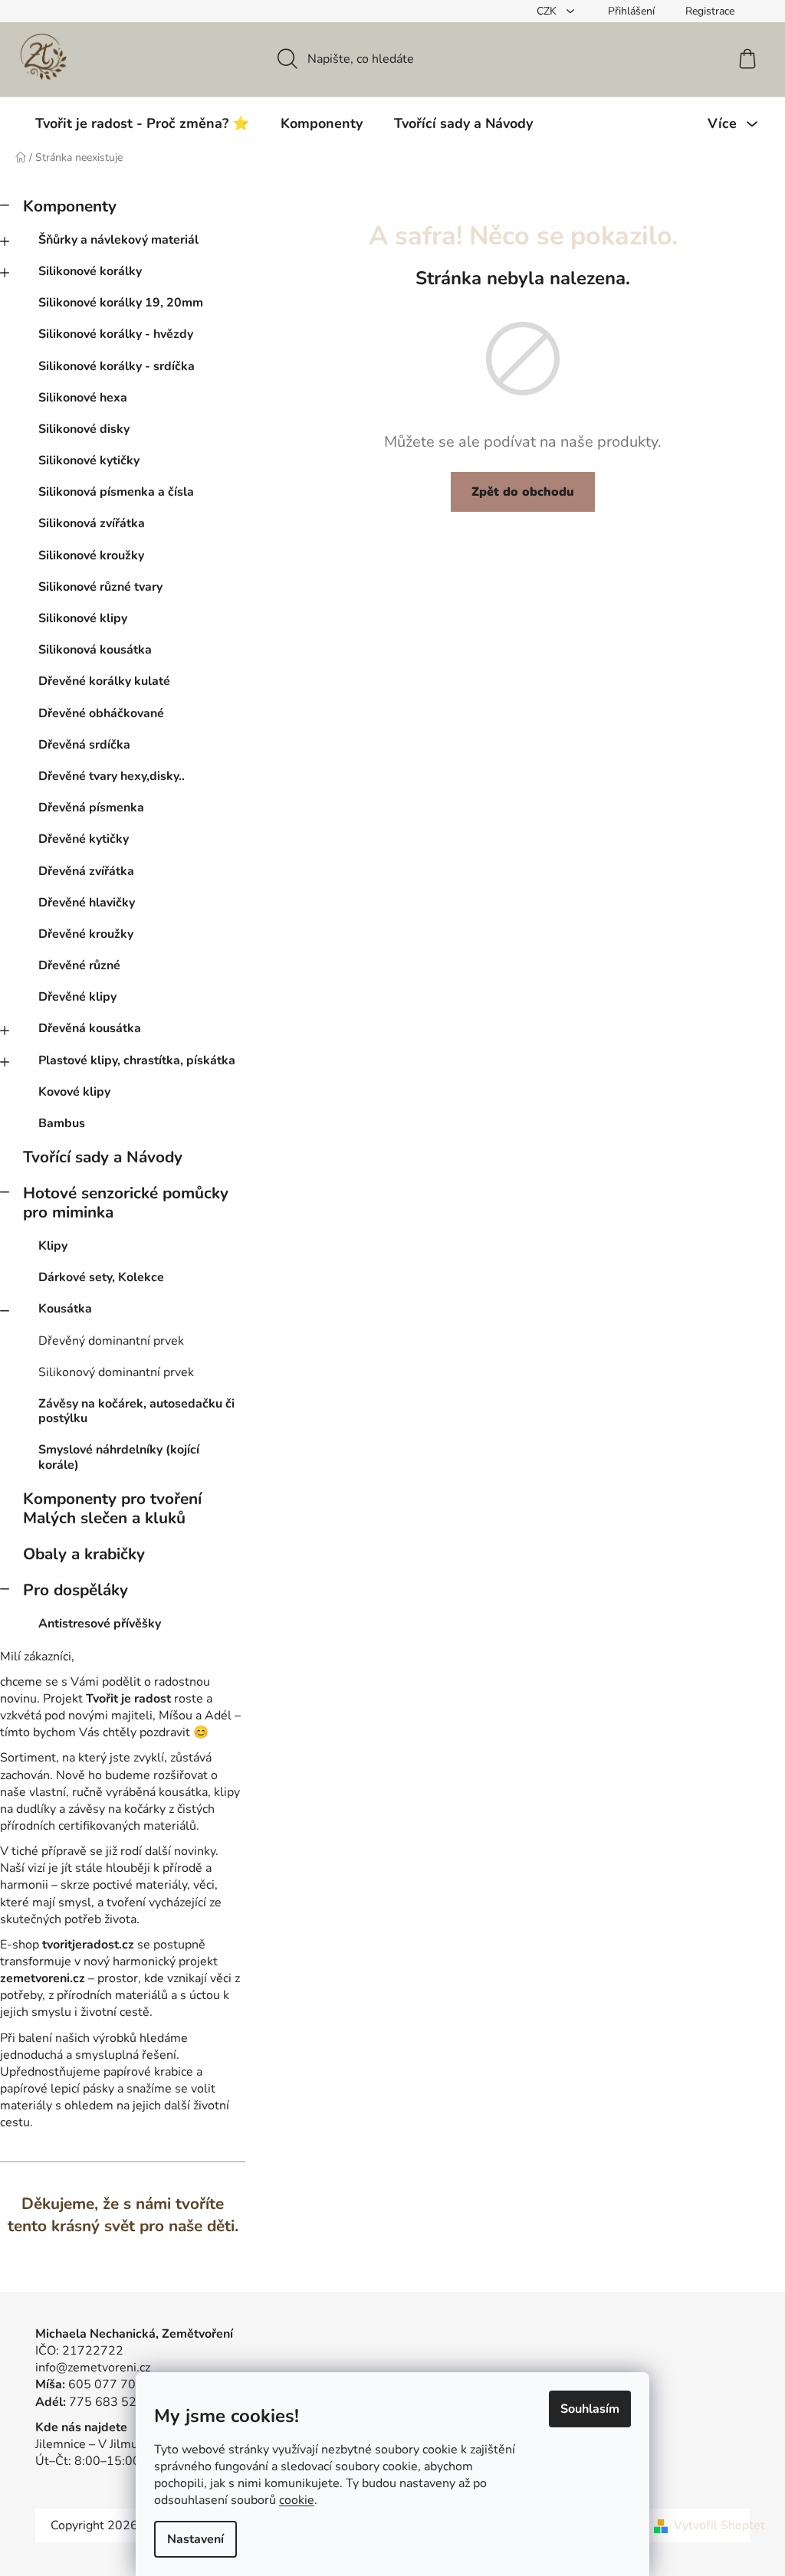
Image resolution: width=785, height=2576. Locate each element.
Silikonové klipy (83, 618)
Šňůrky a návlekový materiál (118, 240)
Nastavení (195, 2539)
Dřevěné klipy (77, 997)
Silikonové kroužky (91, 556)
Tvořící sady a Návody (103, 1157)
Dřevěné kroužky (86, 934)
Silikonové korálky (90, 271)
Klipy (53, 1246)
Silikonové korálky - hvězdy (116, 334)
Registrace (710, 11)
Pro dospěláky (76, 1590)
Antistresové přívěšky (100, 1624)
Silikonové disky (84, 429)
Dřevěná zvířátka (86, 871)
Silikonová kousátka (95, 650)
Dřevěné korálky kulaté (104, 681)
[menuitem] (142, 123)
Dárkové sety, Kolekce (101, 1277)
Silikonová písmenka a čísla (116, 492)
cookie (297, 2500)
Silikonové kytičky (89, 460)
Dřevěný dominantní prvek (111, 1341)
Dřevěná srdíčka (84, 745)
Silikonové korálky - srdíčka (117, 366)
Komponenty (70, 206)
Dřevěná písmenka (91, 808)
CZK (548, 11)
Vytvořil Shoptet (719, 2525)
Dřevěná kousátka (90, 1028)
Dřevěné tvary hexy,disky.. (112, 776)
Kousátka (65, 1309)
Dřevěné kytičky (84, 839)
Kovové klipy (74, 1092)
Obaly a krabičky (84, 1554)
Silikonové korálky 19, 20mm (121, 303)
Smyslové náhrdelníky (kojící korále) (119, 1457)
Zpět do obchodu (523, 492)
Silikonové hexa (83, 398)
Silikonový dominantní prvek (116, 1372)
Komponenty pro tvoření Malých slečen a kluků (112, 1508)
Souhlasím (590, 2409)
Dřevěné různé (79, 965)
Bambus (62, 1123)
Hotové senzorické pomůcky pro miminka (126, 1203)
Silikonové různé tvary (100, 587)
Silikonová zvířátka (92, 523)
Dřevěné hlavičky (87, 903)
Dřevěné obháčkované (101, 713)
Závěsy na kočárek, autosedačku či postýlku (136, 1411)
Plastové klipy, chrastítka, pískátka (137, 1060)
